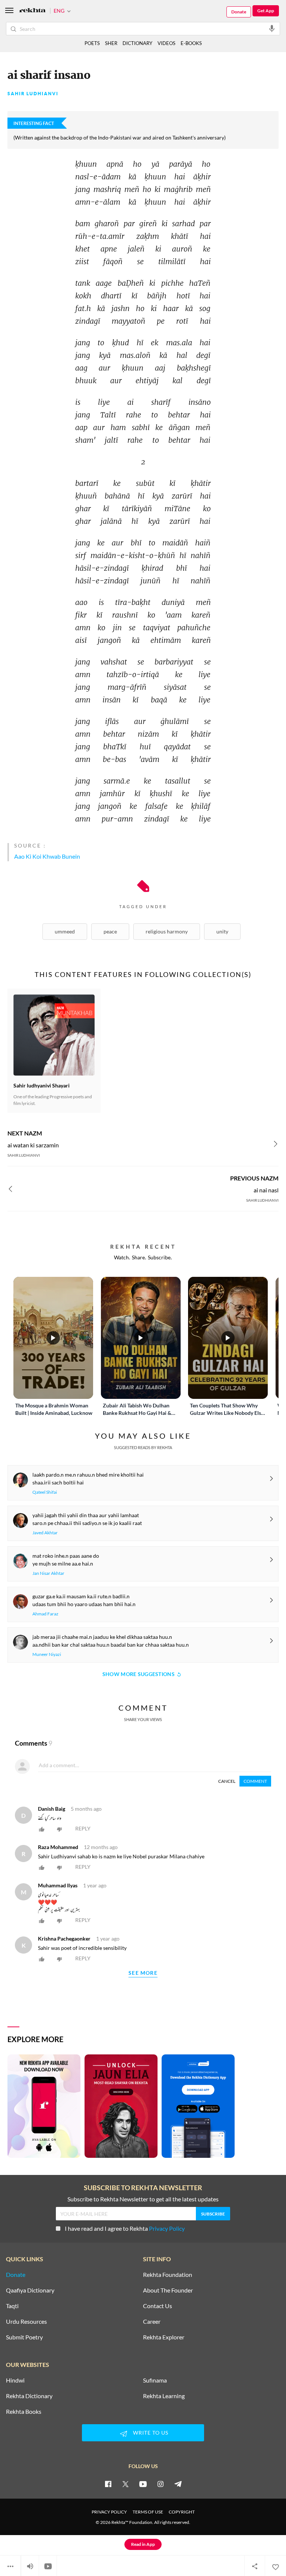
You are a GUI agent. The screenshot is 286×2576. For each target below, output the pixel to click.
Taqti (12, 2306)
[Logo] (32, 11)
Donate (239, 12)
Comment (255, 1781)
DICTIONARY (137, 43)
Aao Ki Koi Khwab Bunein (47, 856)
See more (143, 1973)
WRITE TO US (151, 2433)
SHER (111, 43)
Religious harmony (167, 931)
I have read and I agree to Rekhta (125, 2228)
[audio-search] (272, 28)
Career (152, 2322)
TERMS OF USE (148, 2512)
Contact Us (158, 2306)
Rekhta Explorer (164, 2337)
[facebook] (108, 2484)
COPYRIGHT (182, 2512)
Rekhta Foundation (168, 2275)
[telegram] (178, 2484)
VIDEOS (166, 43)
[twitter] (125, 2484)
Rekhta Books (24, 2412)
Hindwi (15, 2380)
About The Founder (168, 2290)
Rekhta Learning (164, 2396)
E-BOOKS (191, 43)
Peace (110, 931)
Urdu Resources (26, 2322)
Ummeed (65, 931)
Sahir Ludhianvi (33, 94)
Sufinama (155, 2380)
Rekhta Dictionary (29, 2396)
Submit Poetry (24, 2337)
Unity (222, 931)
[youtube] (143, 2484)
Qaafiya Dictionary (30, 2290)
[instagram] (161, 2484)
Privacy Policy (167, 2228)
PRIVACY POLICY (109, 2512)
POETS (92, 43)
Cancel (227, 1781)
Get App (266, 11)
